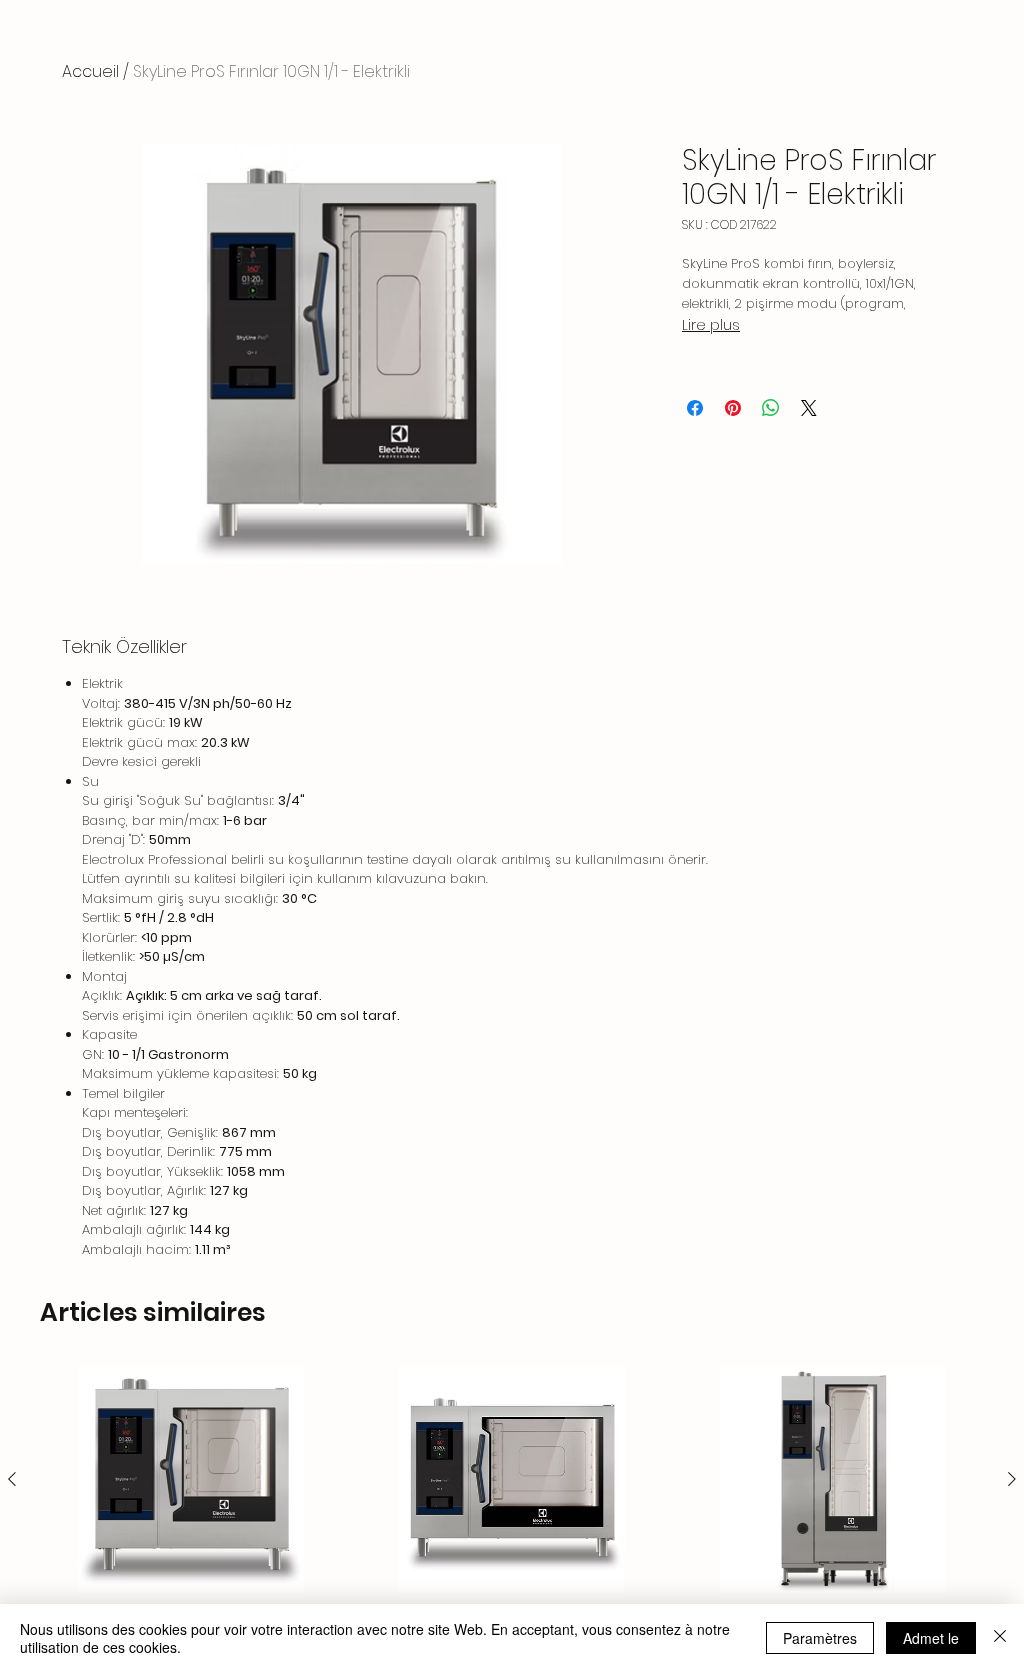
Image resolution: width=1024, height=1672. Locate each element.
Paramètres (820, 1638)
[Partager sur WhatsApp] (771, 408)
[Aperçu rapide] (191, 1479)
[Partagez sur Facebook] (695, 408)
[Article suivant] (1012, 1479)
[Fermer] (1000, 1638)
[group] (512, 1510)
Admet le (931, 1638)
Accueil (90, 71)
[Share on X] (809, 408)
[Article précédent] (12, 1479)
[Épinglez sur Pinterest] (733, 408)
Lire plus (711, 325)
